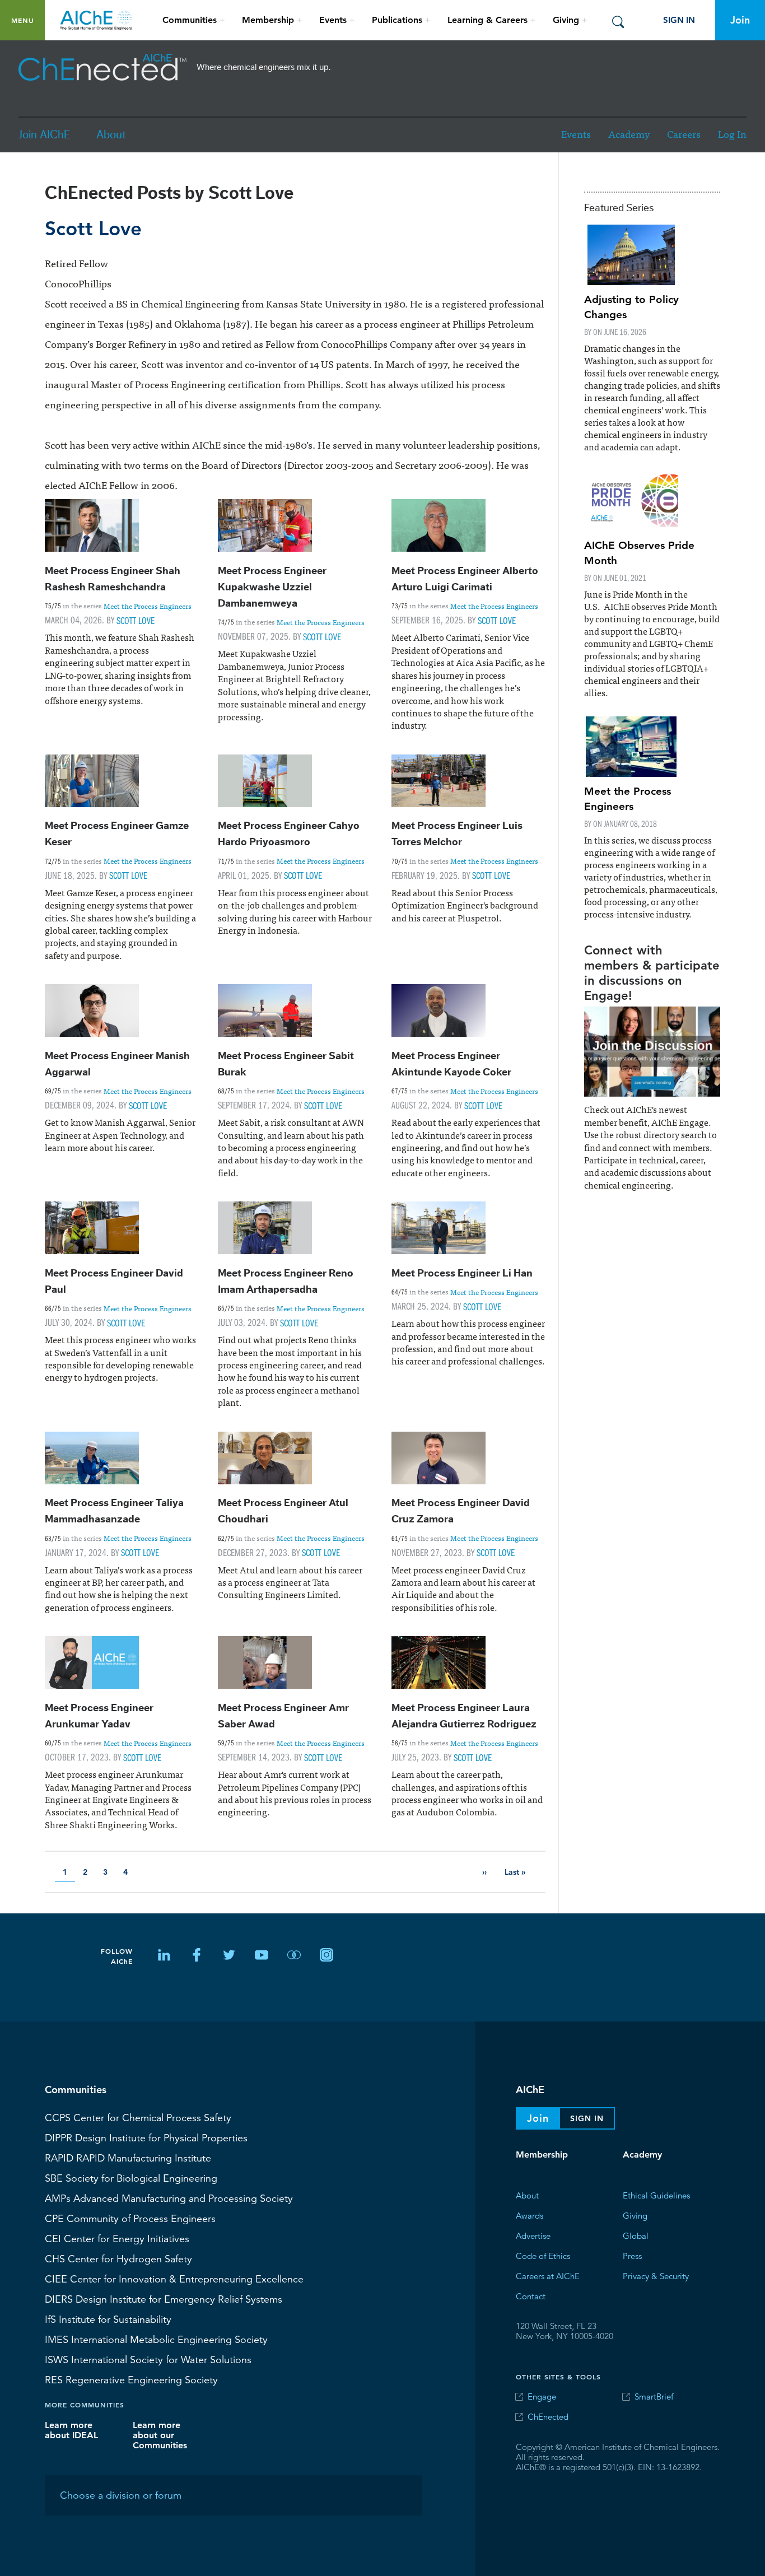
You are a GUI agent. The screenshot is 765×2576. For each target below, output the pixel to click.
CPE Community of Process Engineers (130, 2218)
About (111, 135)
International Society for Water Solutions (148, 2359)
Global (636, 2235)
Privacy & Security (656, 2275)
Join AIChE (44, 135)
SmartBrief (654, 2396)
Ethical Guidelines (656, 2195)
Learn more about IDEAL (71, 2430)
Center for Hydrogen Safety (118, 2258)
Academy (629, 134)
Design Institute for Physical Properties (146, 2137)
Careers (684, 134)
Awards (530, 2215)
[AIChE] (102, 67)
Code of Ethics (543, 2255)
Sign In (679, 20)
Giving (635, 2215)
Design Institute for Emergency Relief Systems (164, 2299)
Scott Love (136, 620)
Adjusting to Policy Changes (631, 306)
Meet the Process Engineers (148, 605)
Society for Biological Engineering (131, 2178)
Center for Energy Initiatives (117, 2238)
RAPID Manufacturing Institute (128, 2158)
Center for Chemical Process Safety (138, 2117)
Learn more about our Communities (160, 2435)
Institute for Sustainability (108, 2319)
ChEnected (548, 2417)
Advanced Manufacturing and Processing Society (169, 2198)
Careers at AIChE (548, 2275)
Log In (732, 134)
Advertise (533, 2235)
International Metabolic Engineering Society (156, 2339)
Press (632, 2255)
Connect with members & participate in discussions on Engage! (652, 972)
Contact (531, 2296)
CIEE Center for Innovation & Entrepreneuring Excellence (174, 2279)
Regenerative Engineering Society (131, 2379)
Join (740, 20)
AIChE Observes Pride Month (639, 552)
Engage (542, 2396)
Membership (542, 2155)
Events (576, 134)
